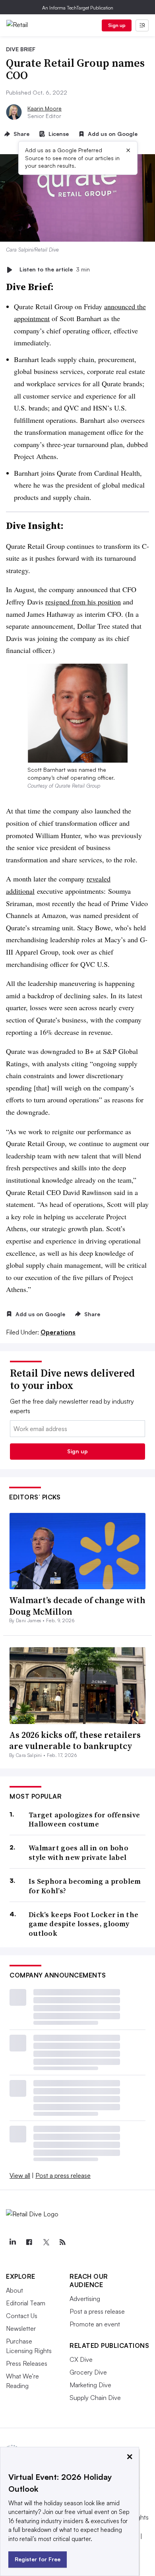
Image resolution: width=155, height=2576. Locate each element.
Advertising (85, 2299)
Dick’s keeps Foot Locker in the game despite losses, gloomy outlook (83, 1924)
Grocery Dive (88, 2372)
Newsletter (21, 2328)
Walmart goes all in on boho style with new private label (78, 1853)
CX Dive (81, 2359)
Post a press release (63, 2175)
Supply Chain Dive (95, 2398)
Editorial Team (26, 2303)
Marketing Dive (90, 2385)
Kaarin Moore (45, 108)
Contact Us (22, 2316)
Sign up (117, 25)
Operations (58, 1332)
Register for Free (38, 2559)
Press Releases (27, 2363)
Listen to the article (55, 270)
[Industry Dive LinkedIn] (12, 2242)
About (15, 2290)
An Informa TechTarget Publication (78, 8)
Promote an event (95, 2324)
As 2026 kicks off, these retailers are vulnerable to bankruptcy (75, 1740)
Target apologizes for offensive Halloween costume (84, 1820)
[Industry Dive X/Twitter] (46, 2242)
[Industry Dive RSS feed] (62, 2242)
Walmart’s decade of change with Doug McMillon (77, 1606)
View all (20, 2175)
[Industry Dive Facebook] (29, 2242)
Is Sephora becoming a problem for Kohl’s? (85, 1886)
